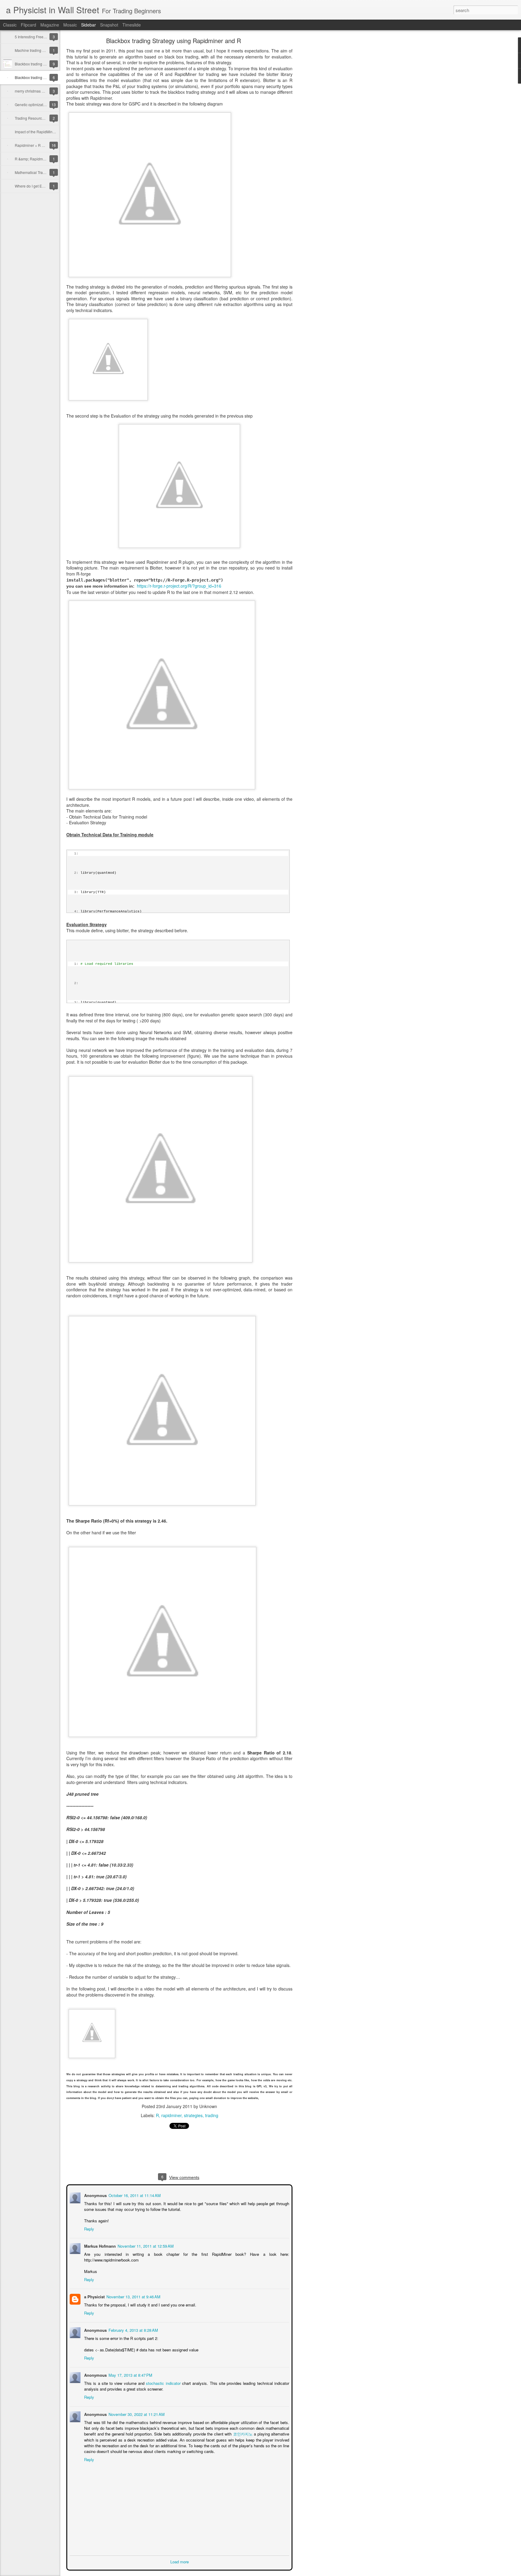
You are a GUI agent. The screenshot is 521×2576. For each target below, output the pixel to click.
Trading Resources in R (34, 118)
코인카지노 (243, 2433)
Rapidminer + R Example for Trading (45, 145)
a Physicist (94, 2296)
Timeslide (132, 25)
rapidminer (171, 2115)
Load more (180, 2561)
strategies (193, 2115)
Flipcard (28, 25)
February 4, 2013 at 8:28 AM (133, 2330)
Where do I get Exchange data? (41, 186)
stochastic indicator (163, 2383)
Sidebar (88, 25)
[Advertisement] (326, 134)
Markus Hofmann (99, 2245)
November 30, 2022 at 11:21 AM (136, 2414)
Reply (88, 2228)
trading (212, 2115)
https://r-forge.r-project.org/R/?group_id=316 (179, 586)
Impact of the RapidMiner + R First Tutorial (49, 132)
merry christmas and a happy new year (46, 91)
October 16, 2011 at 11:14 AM (134, 2195)
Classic (10, 25)
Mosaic (70, 25)
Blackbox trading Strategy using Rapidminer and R (174, 41)
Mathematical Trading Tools (37, 172)
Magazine (50, 25)
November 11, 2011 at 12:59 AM (145, 2245)
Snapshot (109, 25)
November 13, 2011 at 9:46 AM (133, 2296)
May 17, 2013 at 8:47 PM (130, 2374)
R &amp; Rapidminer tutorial (38, 159)
